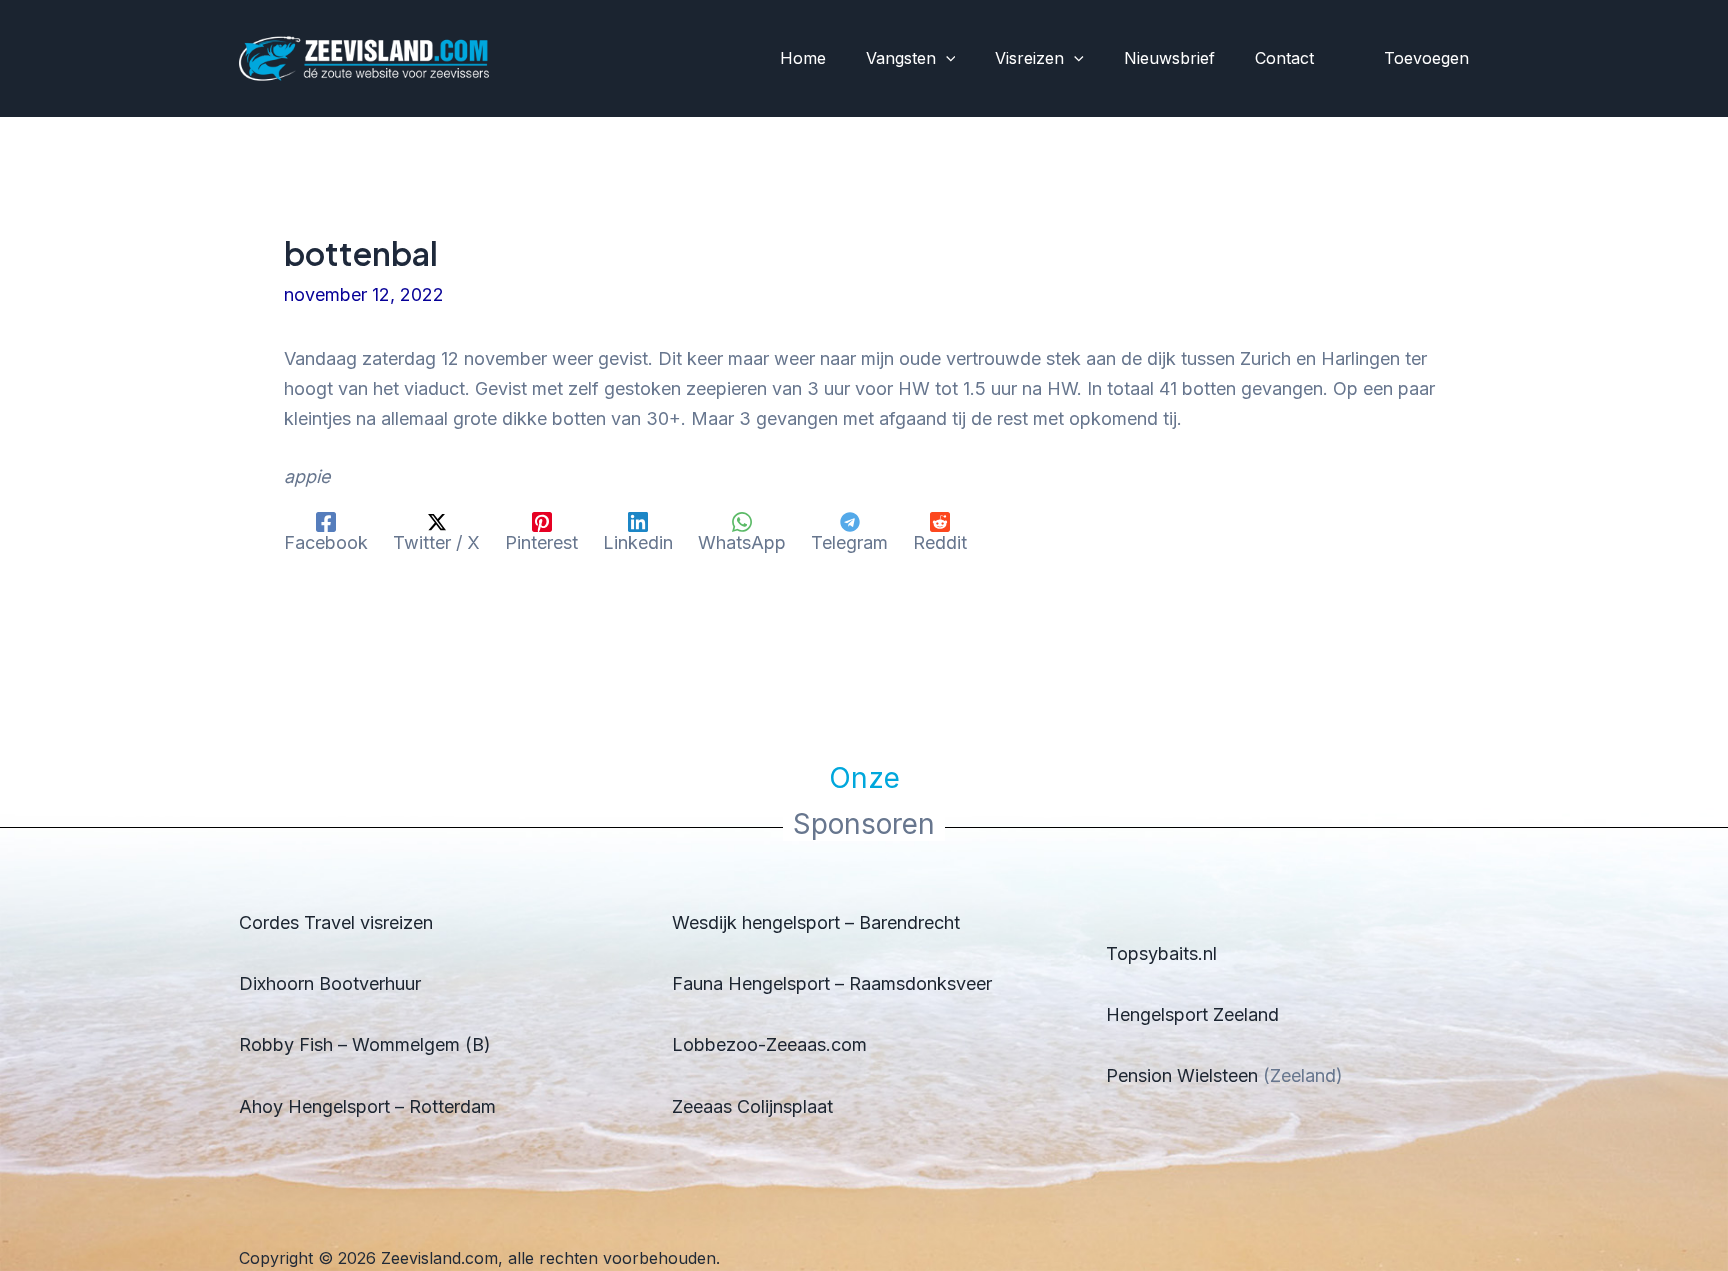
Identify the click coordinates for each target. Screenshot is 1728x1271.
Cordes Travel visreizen (336, 922)
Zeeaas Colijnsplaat (752, 1106)
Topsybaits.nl (1161, 953)
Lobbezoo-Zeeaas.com (769, 1044)
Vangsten (901, 58)
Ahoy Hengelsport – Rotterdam (367, 1106)
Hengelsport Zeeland (1192, 1014)
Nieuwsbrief (1169, 58)
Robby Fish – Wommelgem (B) (365, 1044)
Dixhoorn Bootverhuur (330, 983)
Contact (1284, 58)
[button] (946, 59)
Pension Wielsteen (1182, 1075)
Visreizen (1029, 58)
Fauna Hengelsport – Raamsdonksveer (832, 983)
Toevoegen (1426, 58)
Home (803, 58)
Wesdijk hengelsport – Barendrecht (816, 922)
